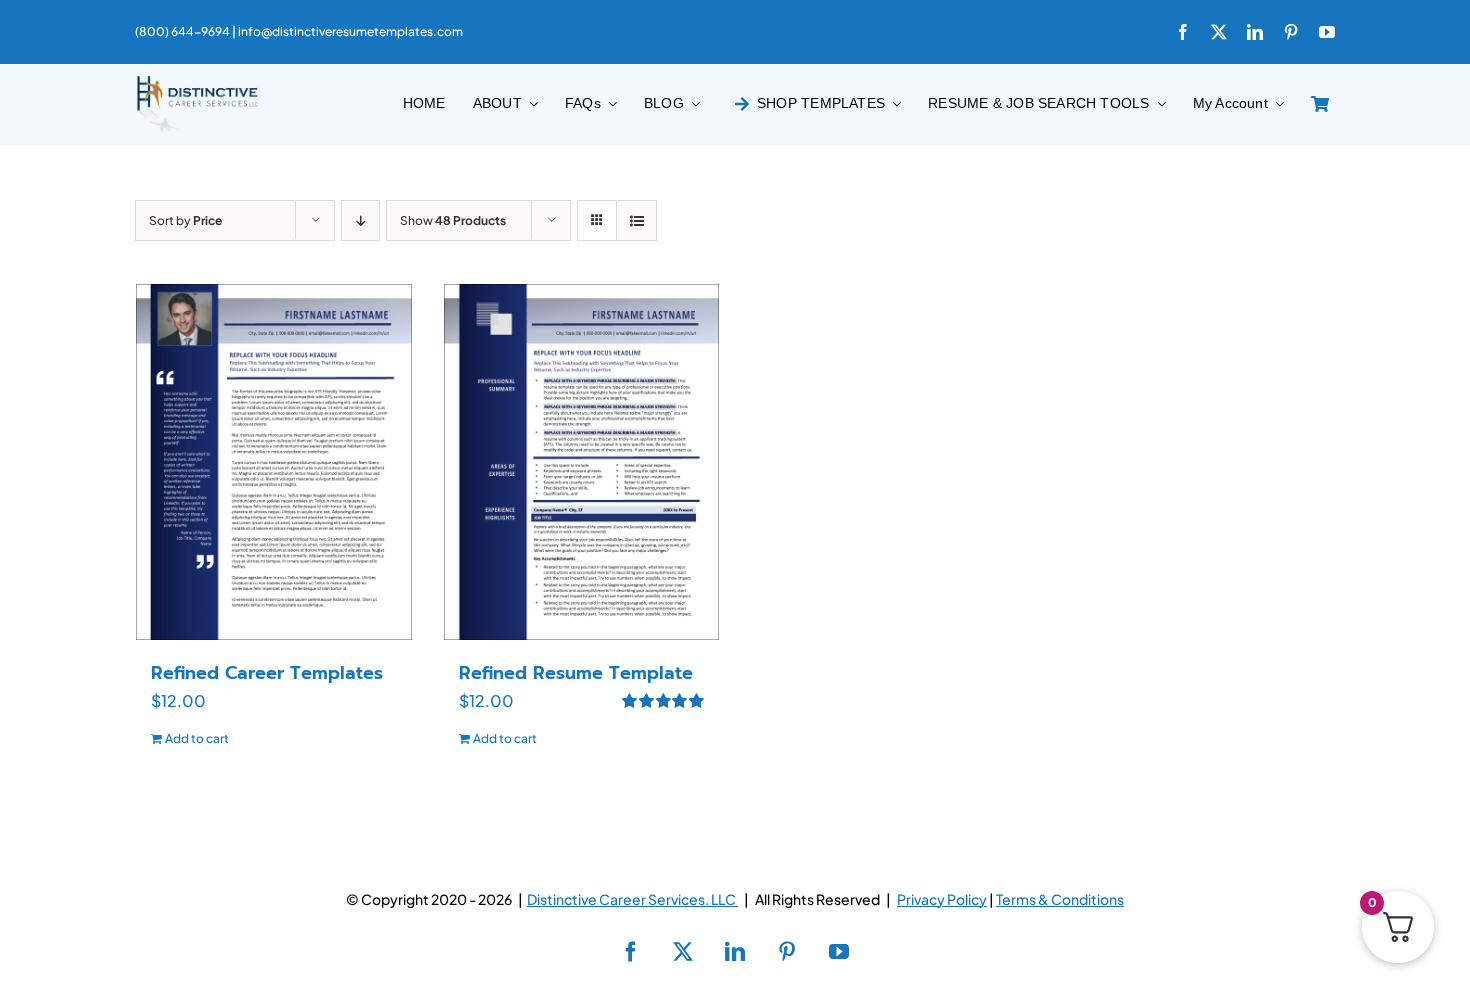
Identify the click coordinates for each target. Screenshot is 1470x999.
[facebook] (1183, 32)
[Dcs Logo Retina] (197, 81)
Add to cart (197, 738)
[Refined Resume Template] (582, 462)
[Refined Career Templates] (274, 462)
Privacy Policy (942, 899)
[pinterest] (1291, 32)
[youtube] (1327, 32)
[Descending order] (360, 220)
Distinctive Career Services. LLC (632, 899)
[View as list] (636, 220)
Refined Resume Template (576, 673)
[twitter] (1219, 32)
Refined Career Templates (267, 673)
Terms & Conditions (1060, 899)
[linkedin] (1255, 32)
